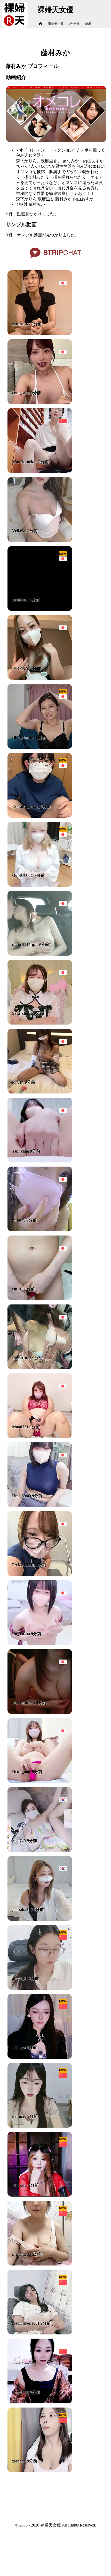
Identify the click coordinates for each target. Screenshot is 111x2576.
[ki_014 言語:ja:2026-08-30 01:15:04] (40, 1092)
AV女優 (74, 24)
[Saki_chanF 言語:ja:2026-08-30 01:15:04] (40, 1023)
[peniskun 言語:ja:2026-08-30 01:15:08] (40, 609)
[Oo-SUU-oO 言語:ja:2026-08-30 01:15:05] (40, 885)
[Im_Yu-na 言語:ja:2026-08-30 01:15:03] (40, 1644)
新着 (88, 24)
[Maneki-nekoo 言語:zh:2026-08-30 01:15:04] (40, 472)
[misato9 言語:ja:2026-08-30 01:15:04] (40, 1230)
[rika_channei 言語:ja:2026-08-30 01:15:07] (40, 747)
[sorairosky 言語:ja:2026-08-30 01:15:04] (40, 334)
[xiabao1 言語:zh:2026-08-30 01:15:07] (40, 2471)
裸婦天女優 (55, 10)
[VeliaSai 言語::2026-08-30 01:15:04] (40, 541)
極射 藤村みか (32, 204)
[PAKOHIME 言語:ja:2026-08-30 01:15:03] (40, 1575)
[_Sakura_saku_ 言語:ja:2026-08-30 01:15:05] (40, 816)
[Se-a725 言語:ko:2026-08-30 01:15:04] (40, 1850)
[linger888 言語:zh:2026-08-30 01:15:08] (40, 2402)
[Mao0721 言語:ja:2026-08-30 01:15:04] (40, 1437)
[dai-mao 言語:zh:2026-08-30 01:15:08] (40, 2126)
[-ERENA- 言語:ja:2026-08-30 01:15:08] (40, 678)
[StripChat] (55, 260)
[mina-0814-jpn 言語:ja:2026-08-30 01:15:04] (40, 954)
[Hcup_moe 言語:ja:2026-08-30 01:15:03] (40, 1781)
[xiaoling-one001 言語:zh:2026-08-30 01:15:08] (40, 2333)
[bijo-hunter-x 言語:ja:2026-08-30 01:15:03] (40, 1713)
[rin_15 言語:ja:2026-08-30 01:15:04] (40, 1299)
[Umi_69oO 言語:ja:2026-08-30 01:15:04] (40, 1506)
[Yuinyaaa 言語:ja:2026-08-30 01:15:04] (40, 1161)
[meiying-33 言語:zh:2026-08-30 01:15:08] (40, 2264)
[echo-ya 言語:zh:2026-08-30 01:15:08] (40, 2057)
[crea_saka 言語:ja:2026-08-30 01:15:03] (40, 403)
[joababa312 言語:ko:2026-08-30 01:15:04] (40, 1919)
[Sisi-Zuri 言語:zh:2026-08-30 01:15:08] (40, 2195)
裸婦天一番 (56, 24)
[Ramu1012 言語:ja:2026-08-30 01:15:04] (40, 1368)
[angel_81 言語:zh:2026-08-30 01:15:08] (40, 1988)
